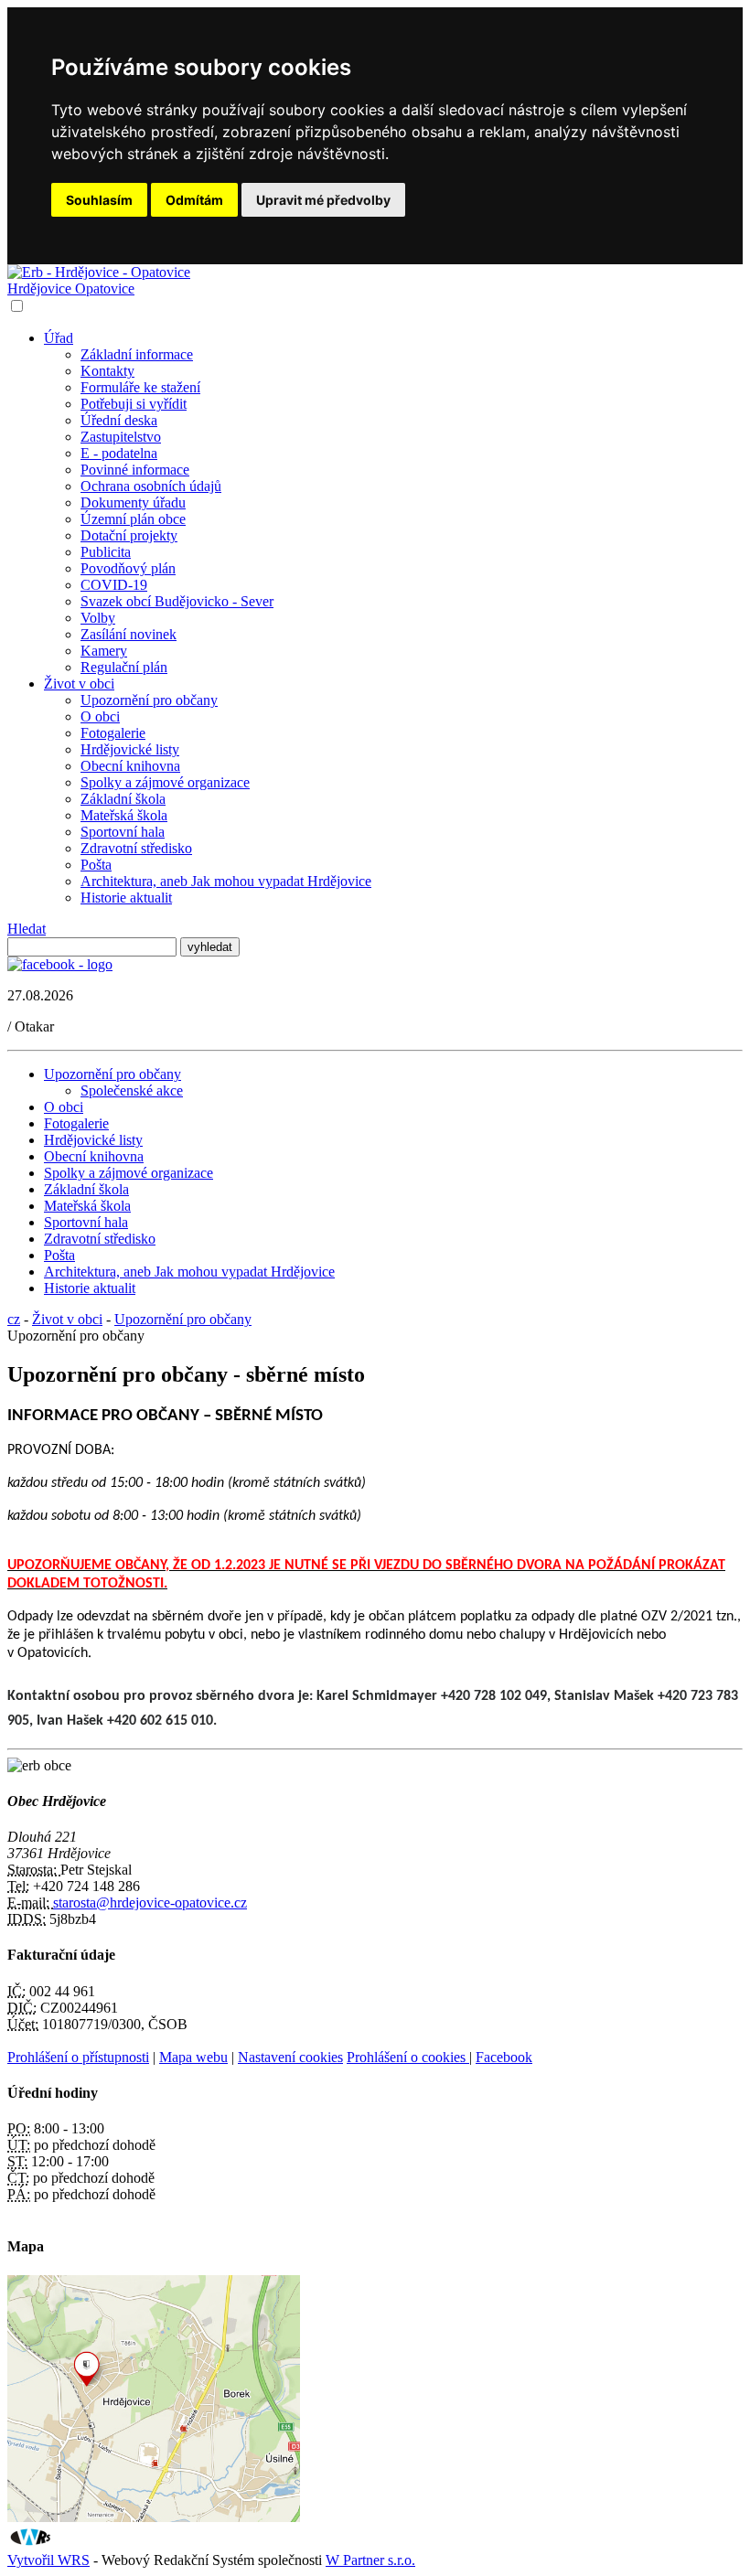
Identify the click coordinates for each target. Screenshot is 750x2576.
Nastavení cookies (290, 2057)
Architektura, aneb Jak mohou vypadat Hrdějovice (226, 881)
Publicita (106, 552)
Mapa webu (193, 2057)
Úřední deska (119, 420)
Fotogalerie (113, 733)
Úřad (59, 338)
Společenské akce (132, 1090)
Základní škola (123, 799)
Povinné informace (135, 470)
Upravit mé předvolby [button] (323, 200)
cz (14, 1319)
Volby (98, 618)
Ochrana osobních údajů (151, 486)
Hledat (27, 929)
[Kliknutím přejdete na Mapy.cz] (154, 2517)
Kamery (104, 651)
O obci (100, 716)
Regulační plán (124, 667)
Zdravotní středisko (136, 848)
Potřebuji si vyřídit (134, 404)
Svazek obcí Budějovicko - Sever (177, 601)
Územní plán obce (133, 519)
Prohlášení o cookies (408, 2057)
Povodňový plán (128, 568)
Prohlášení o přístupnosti (78, 2057)
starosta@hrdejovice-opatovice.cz (150, 1903)
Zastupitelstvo (121, 437)
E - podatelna (119, 453)
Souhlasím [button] (99, 200)
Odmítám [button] (194, 200)
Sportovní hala (123, 832)
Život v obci (79, 684)
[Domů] (99, 272)
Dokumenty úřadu (133, 502)
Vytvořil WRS (48, 2560)
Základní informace (137, 354)
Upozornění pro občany (149, 700)
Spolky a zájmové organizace (165, 782)
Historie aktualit (126, 898)
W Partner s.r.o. (370, 2560)
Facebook (504, 2057)
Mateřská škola (124, 815)
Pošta (96, 865)
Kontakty (107, 371)
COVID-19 (114, 585)
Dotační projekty (129, 535)
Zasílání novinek (129, 634)
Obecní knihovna (130, 766)
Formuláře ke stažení (140, 387)
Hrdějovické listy (130, 749)
